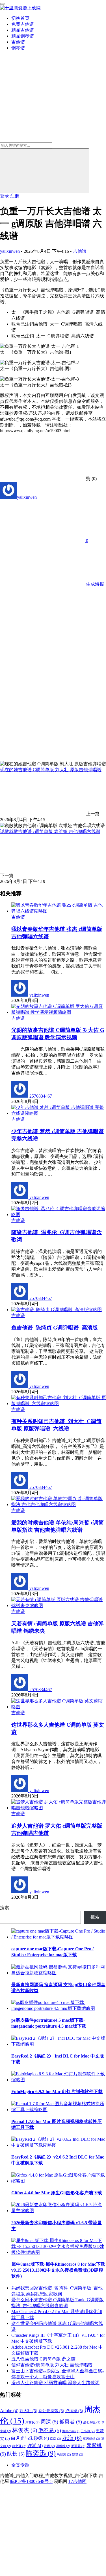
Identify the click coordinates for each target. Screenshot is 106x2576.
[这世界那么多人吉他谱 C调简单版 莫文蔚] (59, 1707)
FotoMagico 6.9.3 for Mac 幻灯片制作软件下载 (57, 2092)
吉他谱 (18, 42)
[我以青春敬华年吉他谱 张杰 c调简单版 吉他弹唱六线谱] (59, 911)
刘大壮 (28, 2411)
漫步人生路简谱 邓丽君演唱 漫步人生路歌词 (55, 2383)
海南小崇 (71, 2431)
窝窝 (56, 2439)
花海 (72, 2438)
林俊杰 (25, 2430)
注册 (15, 196)
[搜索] (45, 171)
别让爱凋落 (51, 2411)
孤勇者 (71, 2422)
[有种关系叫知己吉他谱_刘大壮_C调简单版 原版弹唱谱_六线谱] (59, 1404)
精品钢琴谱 (23, 36)
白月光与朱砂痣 (30, 2438)
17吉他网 (77, 2481)
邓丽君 (78, 2446)
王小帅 (88, 2431)
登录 (5, 196)
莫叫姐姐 (91, 2439)
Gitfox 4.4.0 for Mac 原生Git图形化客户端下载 (57, 2193)
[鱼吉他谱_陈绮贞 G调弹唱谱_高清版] (57, 1310)
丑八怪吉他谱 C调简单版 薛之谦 (43, 2359)
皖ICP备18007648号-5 (31, 2481)
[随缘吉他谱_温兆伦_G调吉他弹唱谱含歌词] (59, 1215)
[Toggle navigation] (2, 4)
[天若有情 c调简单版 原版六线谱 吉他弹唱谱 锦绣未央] (59, 1605)
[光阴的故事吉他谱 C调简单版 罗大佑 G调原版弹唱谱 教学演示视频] (59, 1012)
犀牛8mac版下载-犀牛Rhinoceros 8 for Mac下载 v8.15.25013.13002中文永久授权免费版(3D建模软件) (58, 2270)
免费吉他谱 (23, 24)
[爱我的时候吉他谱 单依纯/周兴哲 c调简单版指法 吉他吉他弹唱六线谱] (59, 1505)
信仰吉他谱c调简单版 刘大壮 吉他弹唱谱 (52, 2365)
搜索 (5, 1908)
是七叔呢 (92, 2422)
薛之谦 (19, 2446)
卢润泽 (74, 2411)
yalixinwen (10, 251)
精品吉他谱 (23, 30)
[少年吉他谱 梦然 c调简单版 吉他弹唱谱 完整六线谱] (59, 1113)
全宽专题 (20, 2465)
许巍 (49, 2446)
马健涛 (64, 2455)
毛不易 (50, 2430)
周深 (49, 2422)
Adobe (9, 2411)
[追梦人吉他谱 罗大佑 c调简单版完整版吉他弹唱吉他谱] (59, 1808)
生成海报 (94, 584)
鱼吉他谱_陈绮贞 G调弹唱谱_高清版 (55, 1328)
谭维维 (63, 2446)
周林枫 (33, 2422)
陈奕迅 (41, 2453)
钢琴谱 (18, 48)
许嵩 (35, 2446)
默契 (78, 2455)
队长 (16, 2454)
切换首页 (20, 18)
